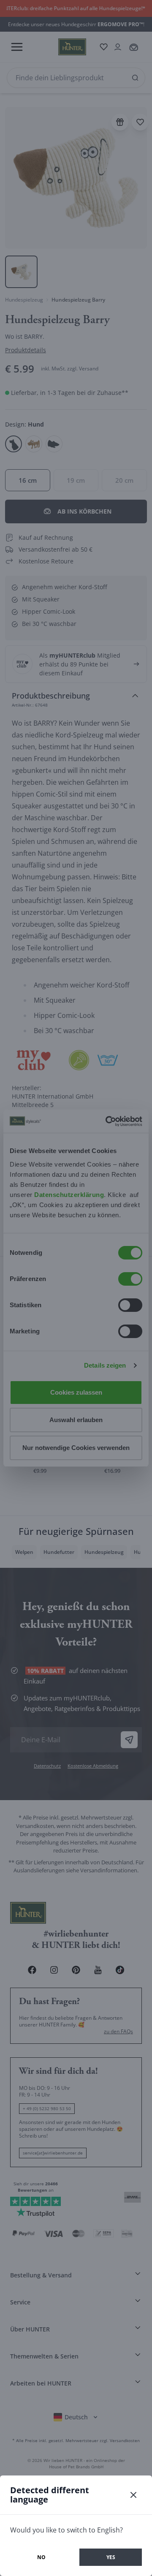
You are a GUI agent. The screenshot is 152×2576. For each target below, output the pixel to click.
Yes (111, 2557)
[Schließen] (133, 2495)
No (41, 2557)
